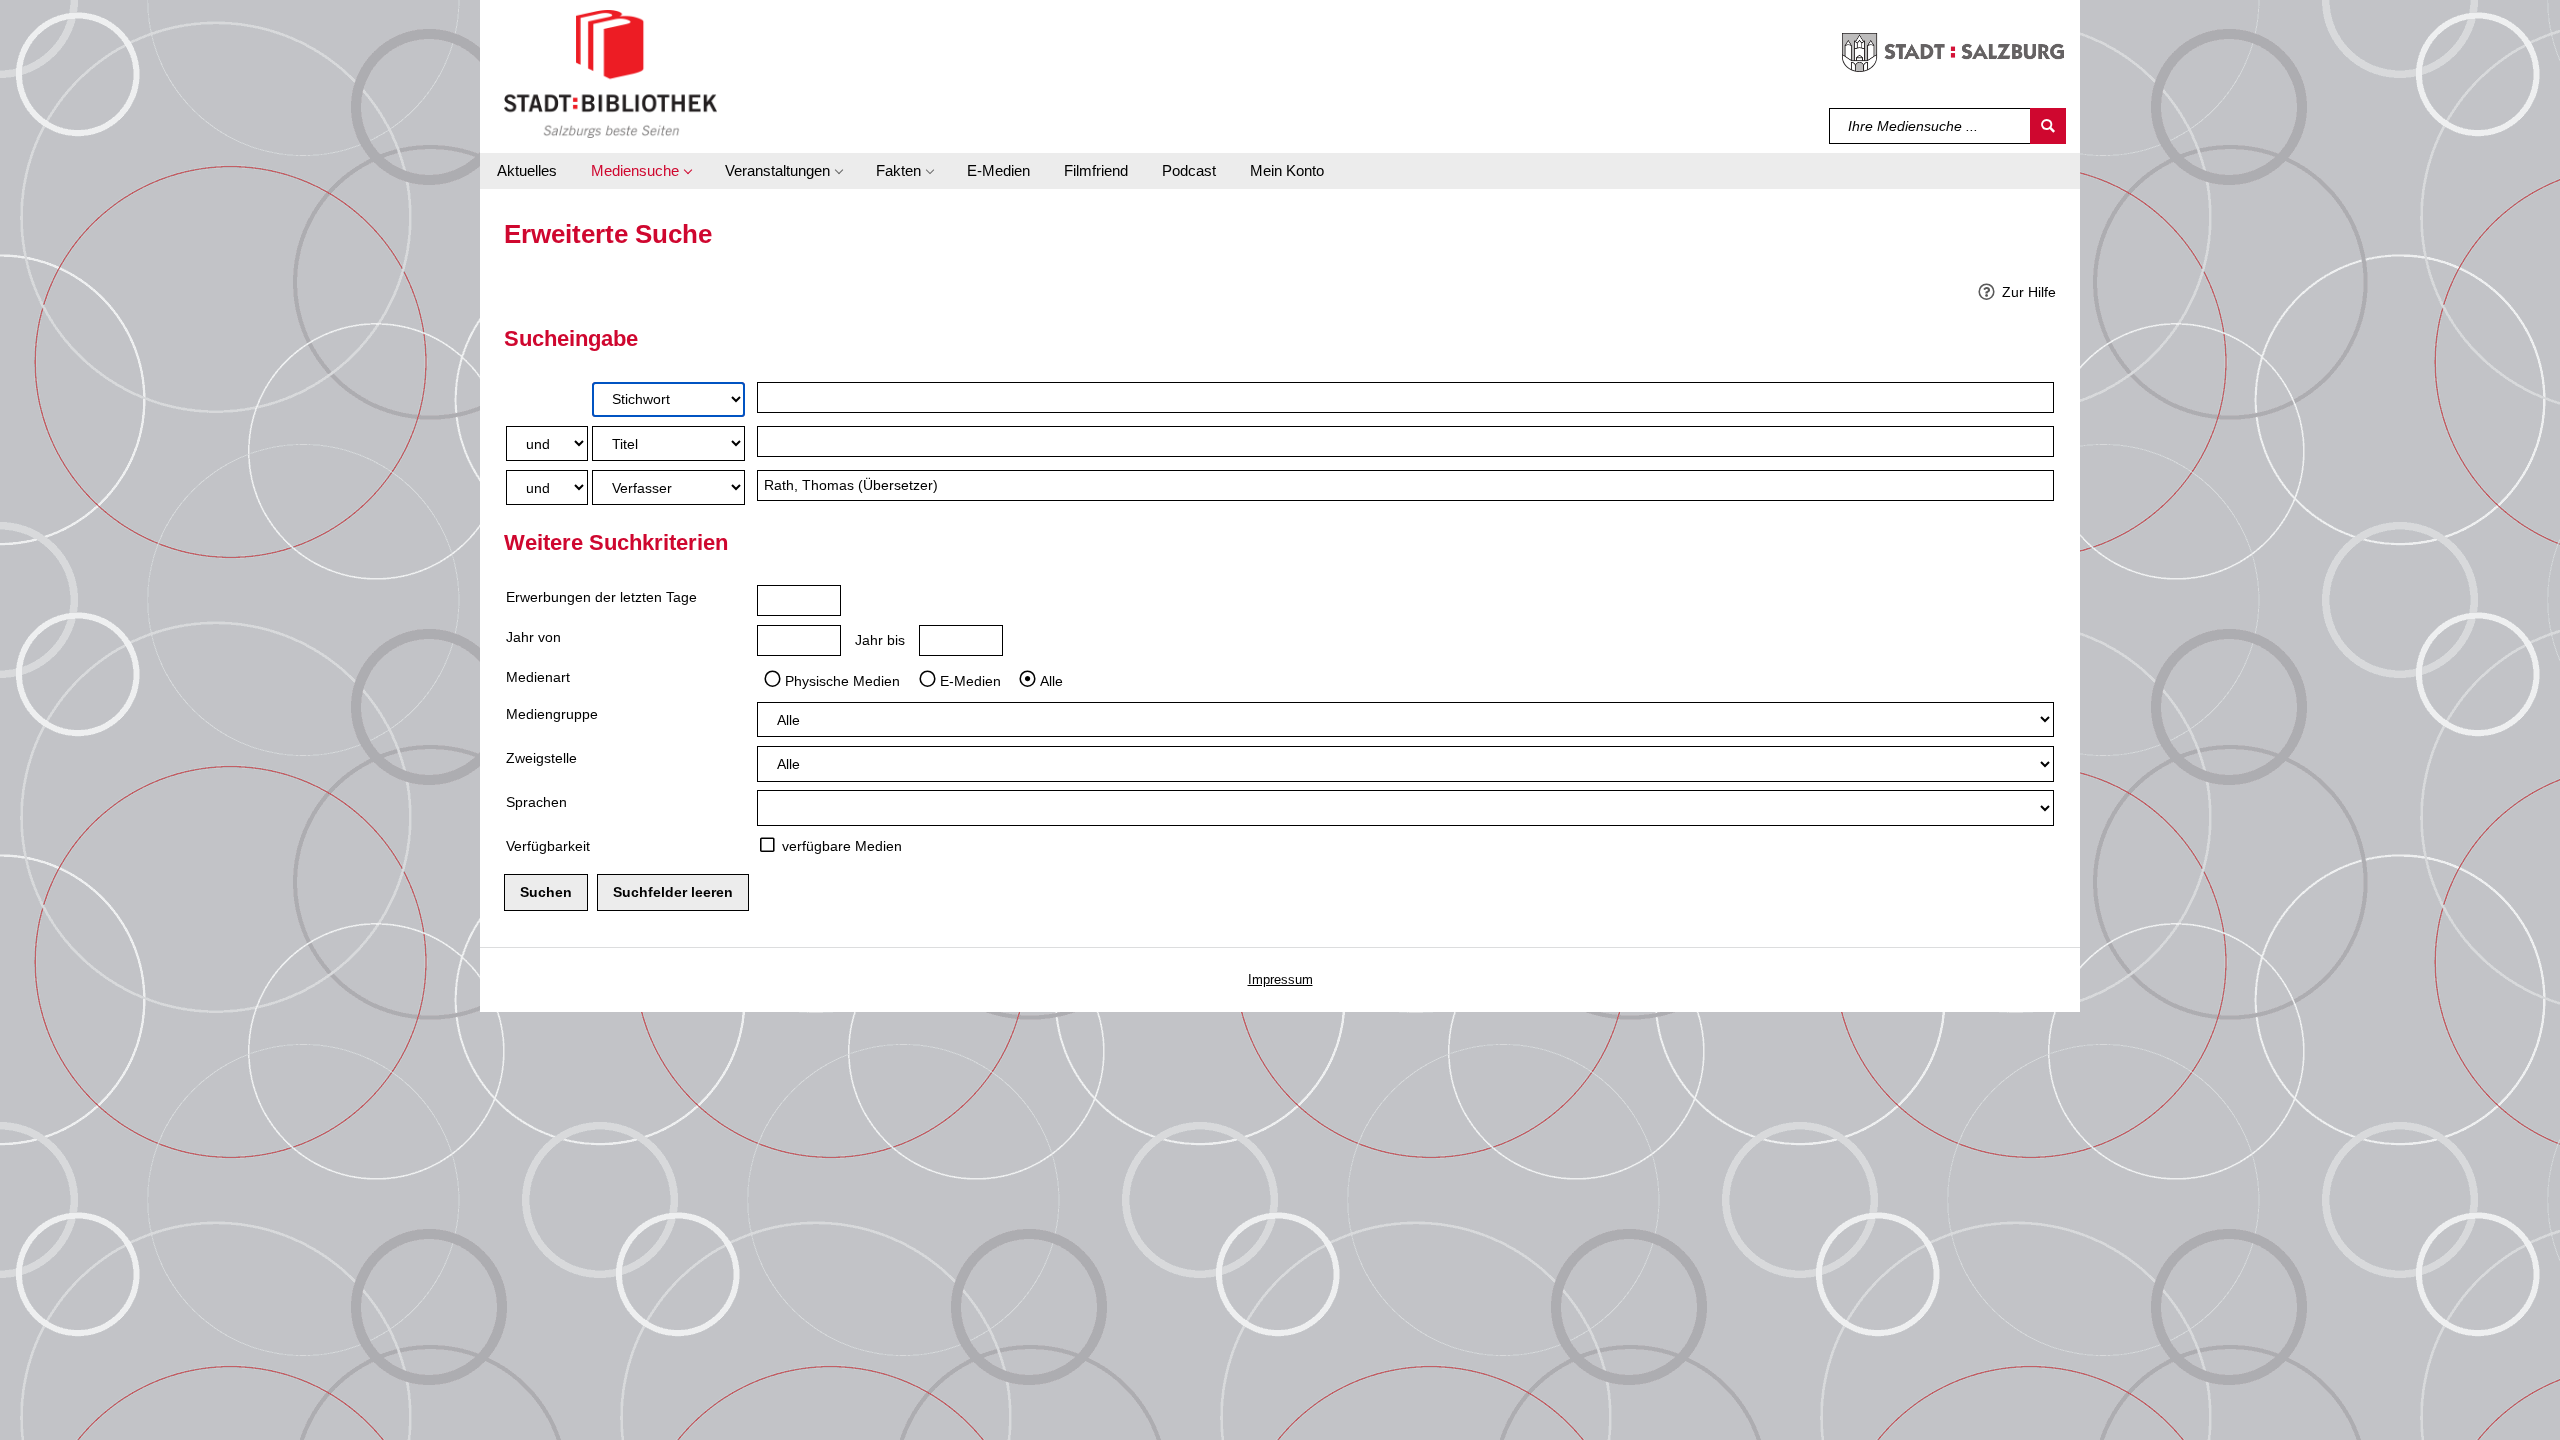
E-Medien (970, 680)
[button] (641, 171)
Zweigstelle (541, 758)
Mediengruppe (552, 714)
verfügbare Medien (842, 846)
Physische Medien (842, 680)
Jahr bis (880, 640)
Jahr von (533, 637)
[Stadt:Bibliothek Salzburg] (610, 73)
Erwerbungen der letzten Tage (601, 597)
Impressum (1280, 979)
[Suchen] (2048, 126)
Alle (1051, 680)
